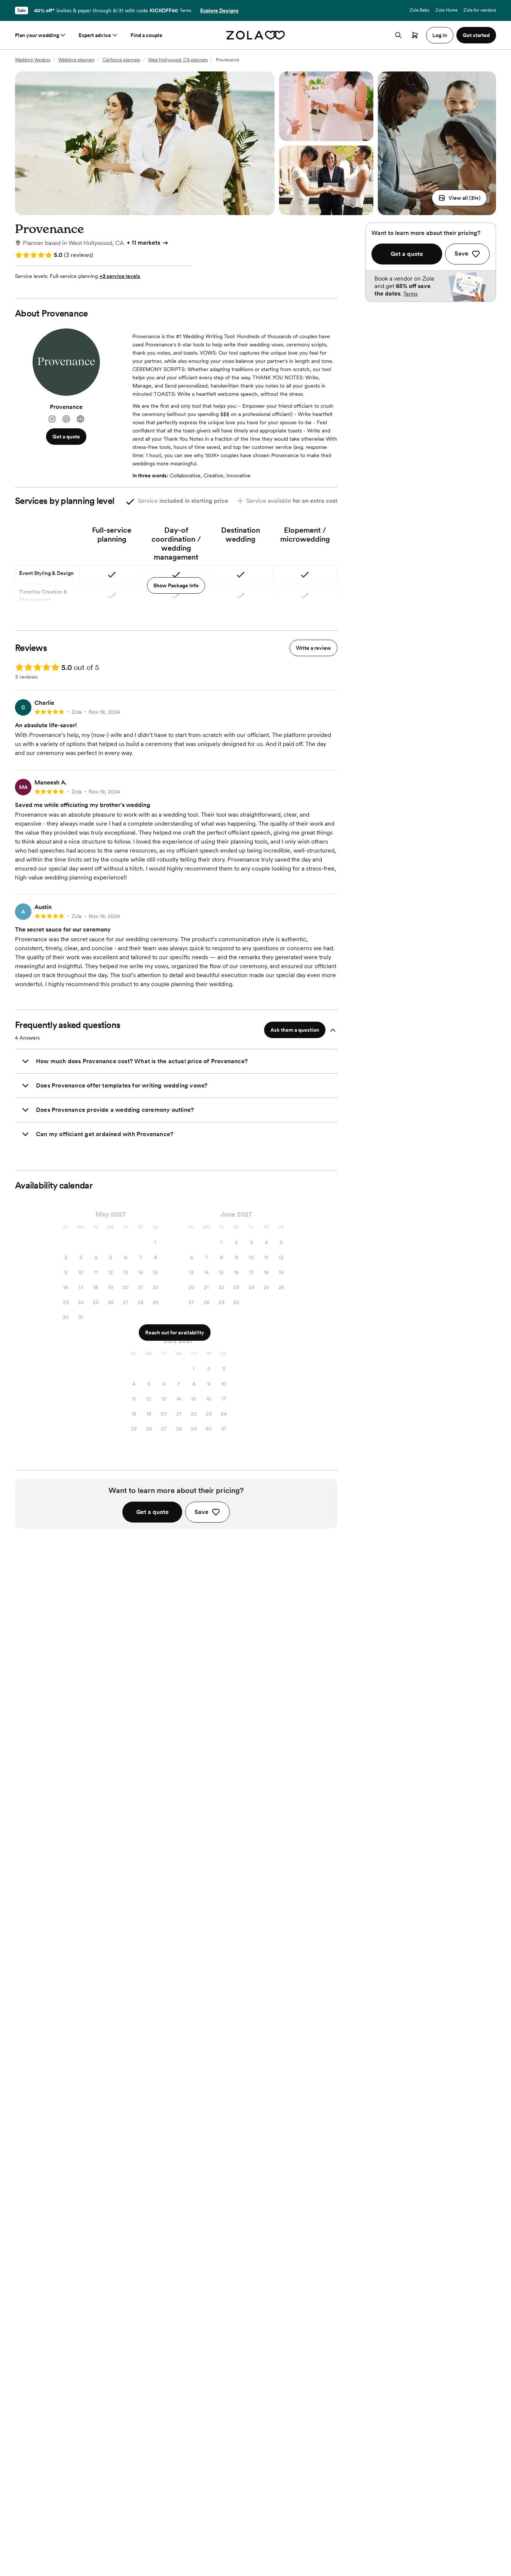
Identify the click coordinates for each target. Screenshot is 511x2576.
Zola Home (446, 10)
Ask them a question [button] (295, 1030)
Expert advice (95, 35)
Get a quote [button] (66, 437)
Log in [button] (440, 35)
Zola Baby (420, 10)
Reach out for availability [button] (175, 1333)
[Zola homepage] (256, 35)
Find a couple (146, 35)
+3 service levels (120, 276)
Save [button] (201, 1512)
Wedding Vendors (33, 60)
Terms (185, 10)
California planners (121, 60)
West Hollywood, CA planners (178, 60)
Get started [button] (476, 35)
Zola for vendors (480, 10)
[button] (459, 198)
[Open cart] (415, 35)
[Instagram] (52, 419)
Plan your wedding (37, 35)
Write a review (313, 648)
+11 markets (143, 243)
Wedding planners (76, 60)
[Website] (80, 419)
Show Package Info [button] (176, 585)
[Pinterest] (66, 419)
